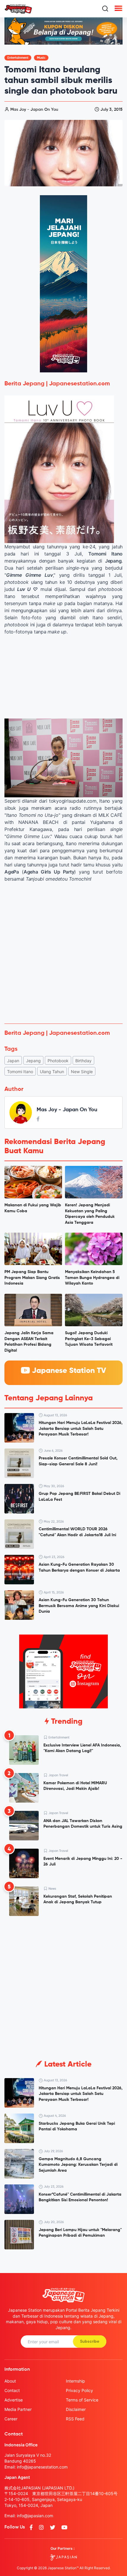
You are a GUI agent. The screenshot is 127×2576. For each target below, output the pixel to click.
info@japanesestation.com (42, 2467)
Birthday (83, 1061)
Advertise (14, 2400)
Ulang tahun (52, 1072)
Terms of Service (82, 2400)
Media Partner (18, 2409)
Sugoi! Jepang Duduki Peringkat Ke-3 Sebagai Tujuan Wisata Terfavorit (89, 1339)
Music (41, 58)
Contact (12, 2390)
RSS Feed (75, 2419)
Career (11, 2419)
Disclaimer (76, 2409)
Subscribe (90, 2342)
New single (82, 1072)
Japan (13, 1061)
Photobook (58, 1061)
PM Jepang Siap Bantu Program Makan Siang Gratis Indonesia (32, 1278)
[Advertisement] (63, 953)
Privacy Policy (79, 2390)
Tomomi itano (20, 1072)
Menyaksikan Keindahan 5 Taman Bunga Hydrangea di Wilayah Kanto (92, 1278)
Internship (75, 2381)
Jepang (33, 1061)
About (10, 2381)
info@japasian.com (35, 2516)
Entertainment (18, 58)
